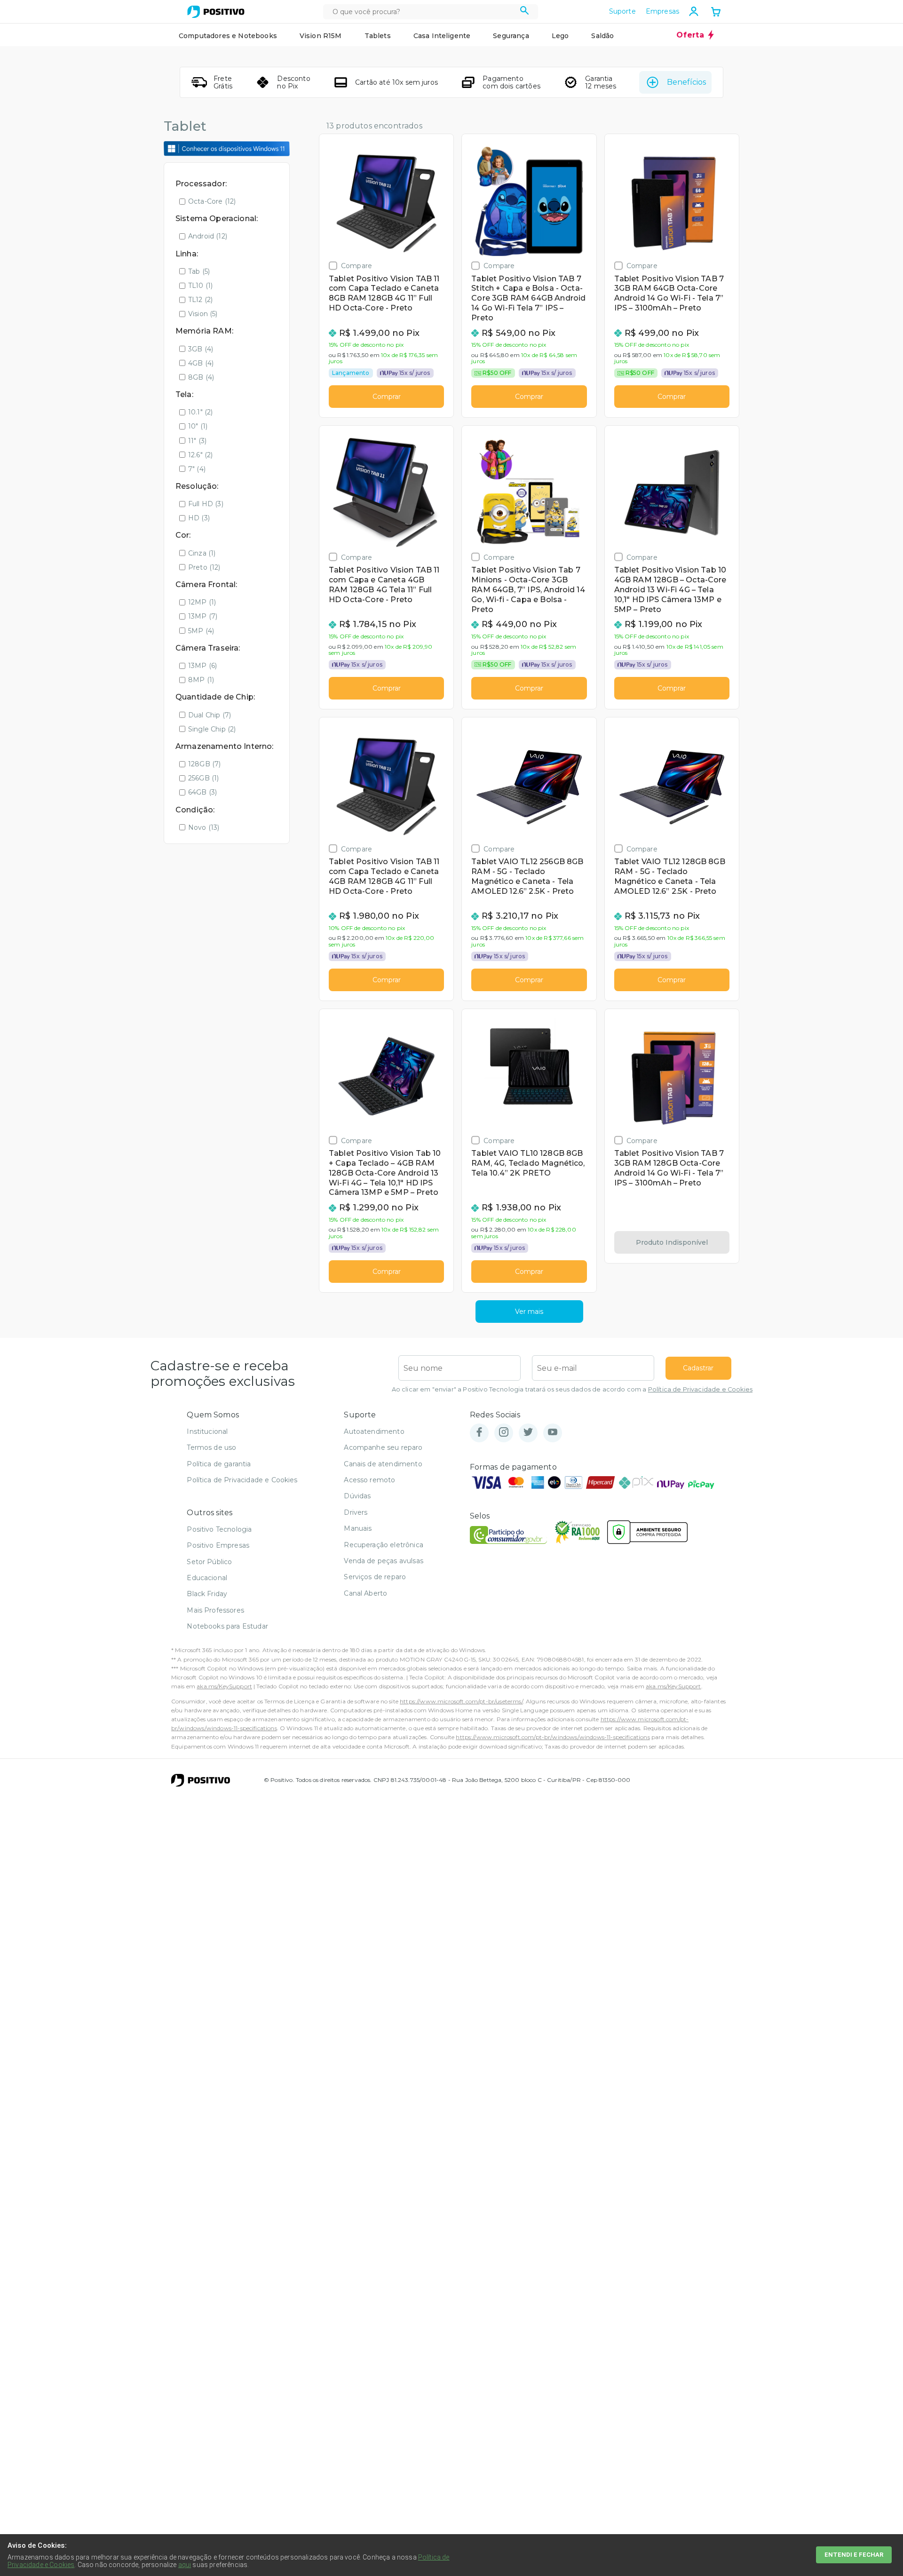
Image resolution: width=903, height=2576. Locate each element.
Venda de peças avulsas (384, 1561)
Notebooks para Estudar (227, 1626)
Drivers (356, 1512)
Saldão (602, 36)
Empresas (662, 11)
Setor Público (209, 1562)
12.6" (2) (200, 455)
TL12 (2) (200, 300)
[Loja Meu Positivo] (216, 12)
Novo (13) (204, 827)
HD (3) (199, 518)
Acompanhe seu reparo (383, 1447)
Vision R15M (321, 36)
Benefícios (686, 82)
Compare (356, 266)
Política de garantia (219, 1464)
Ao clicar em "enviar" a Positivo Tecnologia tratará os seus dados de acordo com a (572, 1389)
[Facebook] (479, 1433)
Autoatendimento (374, 1431)
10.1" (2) (200, 412)
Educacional (207, 1578)
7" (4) (197, 469)
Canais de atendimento (383, 1464)
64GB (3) (202, 792)
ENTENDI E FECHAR (854, 2555)
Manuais (358, 1528)
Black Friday (207, 1594)
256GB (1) (203, 778)
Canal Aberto (365, 1593)
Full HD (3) (206, 504)
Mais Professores (215, 1610)
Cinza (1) (202, 553)
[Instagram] (504, 1433)
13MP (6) (202, 666)
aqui (185, 2565)
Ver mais (529, 1312)
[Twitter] (528, 1433)
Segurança (511, 36)
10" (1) (198, 426)
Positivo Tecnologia (219, 1529)
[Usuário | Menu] (694, 11)
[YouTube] (553, 1433)
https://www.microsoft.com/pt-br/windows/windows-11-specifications (553, 1737)
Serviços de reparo (375, 1577)
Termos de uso (211, 1447)
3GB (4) (201, 349)
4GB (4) (201, 363)
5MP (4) (201, 631)
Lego (560, 36)
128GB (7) (204, 764)
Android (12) (208, 236)
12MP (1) (202, 602)
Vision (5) (203, 314)
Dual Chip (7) (210, 715)
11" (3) (197, 441)
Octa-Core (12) (212, 201)
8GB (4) (201, 377)
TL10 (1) (200, 286)
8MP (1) (201, 680)
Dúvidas (357, 1496)
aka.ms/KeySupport (224, 1686)
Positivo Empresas (218, 1545)
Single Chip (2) (212, 729)
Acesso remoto (369, 1480)
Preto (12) (204, 567)
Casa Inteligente (442, 36)
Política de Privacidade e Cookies (700, 1389)
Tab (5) (199, 271)
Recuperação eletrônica (384, 1545)
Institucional (207, 1431)
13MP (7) (203, 616)
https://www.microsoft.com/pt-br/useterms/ (461, 1701)
